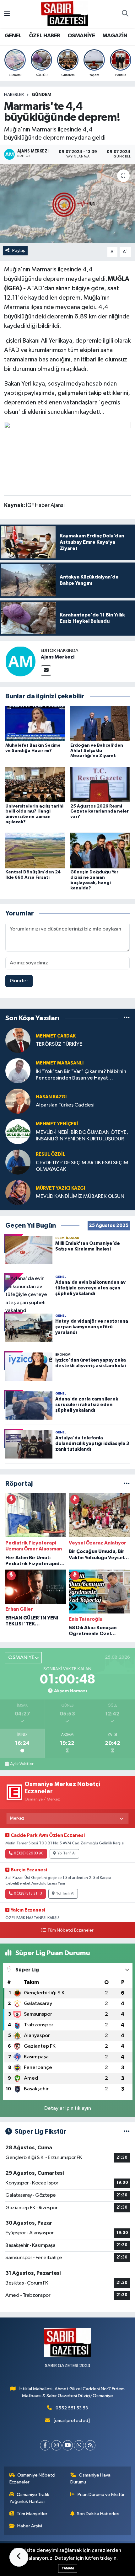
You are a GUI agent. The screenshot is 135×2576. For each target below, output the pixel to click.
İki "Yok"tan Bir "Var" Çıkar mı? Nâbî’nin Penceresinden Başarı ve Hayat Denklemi (81, 1075)
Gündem (41, 95)
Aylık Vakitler (22, 1764)
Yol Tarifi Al (67, 1853)
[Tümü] (127, 1018)
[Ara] (125, 14)
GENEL (13, 36)
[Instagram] (56, 2445)
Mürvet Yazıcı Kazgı (60, 1188)
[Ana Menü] (7, 14)
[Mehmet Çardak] (18, 1040)
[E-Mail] (46, 671)
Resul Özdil (51, 1154)
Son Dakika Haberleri (98, 2514)
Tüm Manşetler (32, 2514)
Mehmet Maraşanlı (60, 1063)
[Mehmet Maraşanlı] (18, 1071)
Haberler (14, 95)
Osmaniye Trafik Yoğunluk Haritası (30, 2498)
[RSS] (90, 2445)
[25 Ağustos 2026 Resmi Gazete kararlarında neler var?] (100, 784)
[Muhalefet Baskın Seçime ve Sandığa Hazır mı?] (35, 724)
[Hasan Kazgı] (18, 1101)
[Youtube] (68, 2445)
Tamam (68, 2568)
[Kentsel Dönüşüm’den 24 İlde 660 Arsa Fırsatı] (35, 850)
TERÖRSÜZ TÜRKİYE (59, 1044)
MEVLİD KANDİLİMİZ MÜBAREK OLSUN (80, 1196)
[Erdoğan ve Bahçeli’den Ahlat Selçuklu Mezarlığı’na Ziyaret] (100, 724)
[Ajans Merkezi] (20, 661)
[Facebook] (45, 2445)
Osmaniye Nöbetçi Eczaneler (32, 2479)
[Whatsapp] (79, 2445)
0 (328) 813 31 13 (28, 1894)
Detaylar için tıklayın (68, 2108)
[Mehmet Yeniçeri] (18, 1131)
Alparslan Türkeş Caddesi (65, 1105)
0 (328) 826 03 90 (29, 1853)
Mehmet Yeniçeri (57, 1124)
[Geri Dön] (19, 2557)
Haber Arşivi (30, 2526)
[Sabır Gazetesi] (65, 14)
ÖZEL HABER (45, 36)
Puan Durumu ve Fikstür (101, 2495)
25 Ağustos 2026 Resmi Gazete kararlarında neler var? (100, 812)
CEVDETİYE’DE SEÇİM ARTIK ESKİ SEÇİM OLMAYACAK (82, 1166)
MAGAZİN (115, 36)
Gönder (19, 981)
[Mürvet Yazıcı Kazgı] (18, 1192)
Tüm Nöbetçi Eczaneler (70, 1930)
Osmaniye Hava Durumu (91, 2479)
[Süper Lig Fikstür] (127, 2132)
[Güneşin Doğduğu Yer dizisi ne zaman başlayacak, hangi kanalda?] (100, 850)
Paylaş (19, 251)
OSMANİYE (81, 36)
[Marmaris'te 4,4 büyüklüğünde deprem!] (67, 204)
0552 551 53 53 (72, 2408)
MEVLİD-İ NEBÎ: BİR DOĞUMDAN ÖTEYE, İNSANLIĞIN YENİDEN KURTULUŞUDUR (82, 1136)
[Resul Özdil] (18, 1162)
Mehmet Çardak (56, 1036)
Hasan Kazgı (51, 1097)
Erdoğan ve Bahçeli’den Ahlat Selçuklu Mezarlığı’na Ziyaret (97, 751)
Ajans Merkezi (58, 657)
